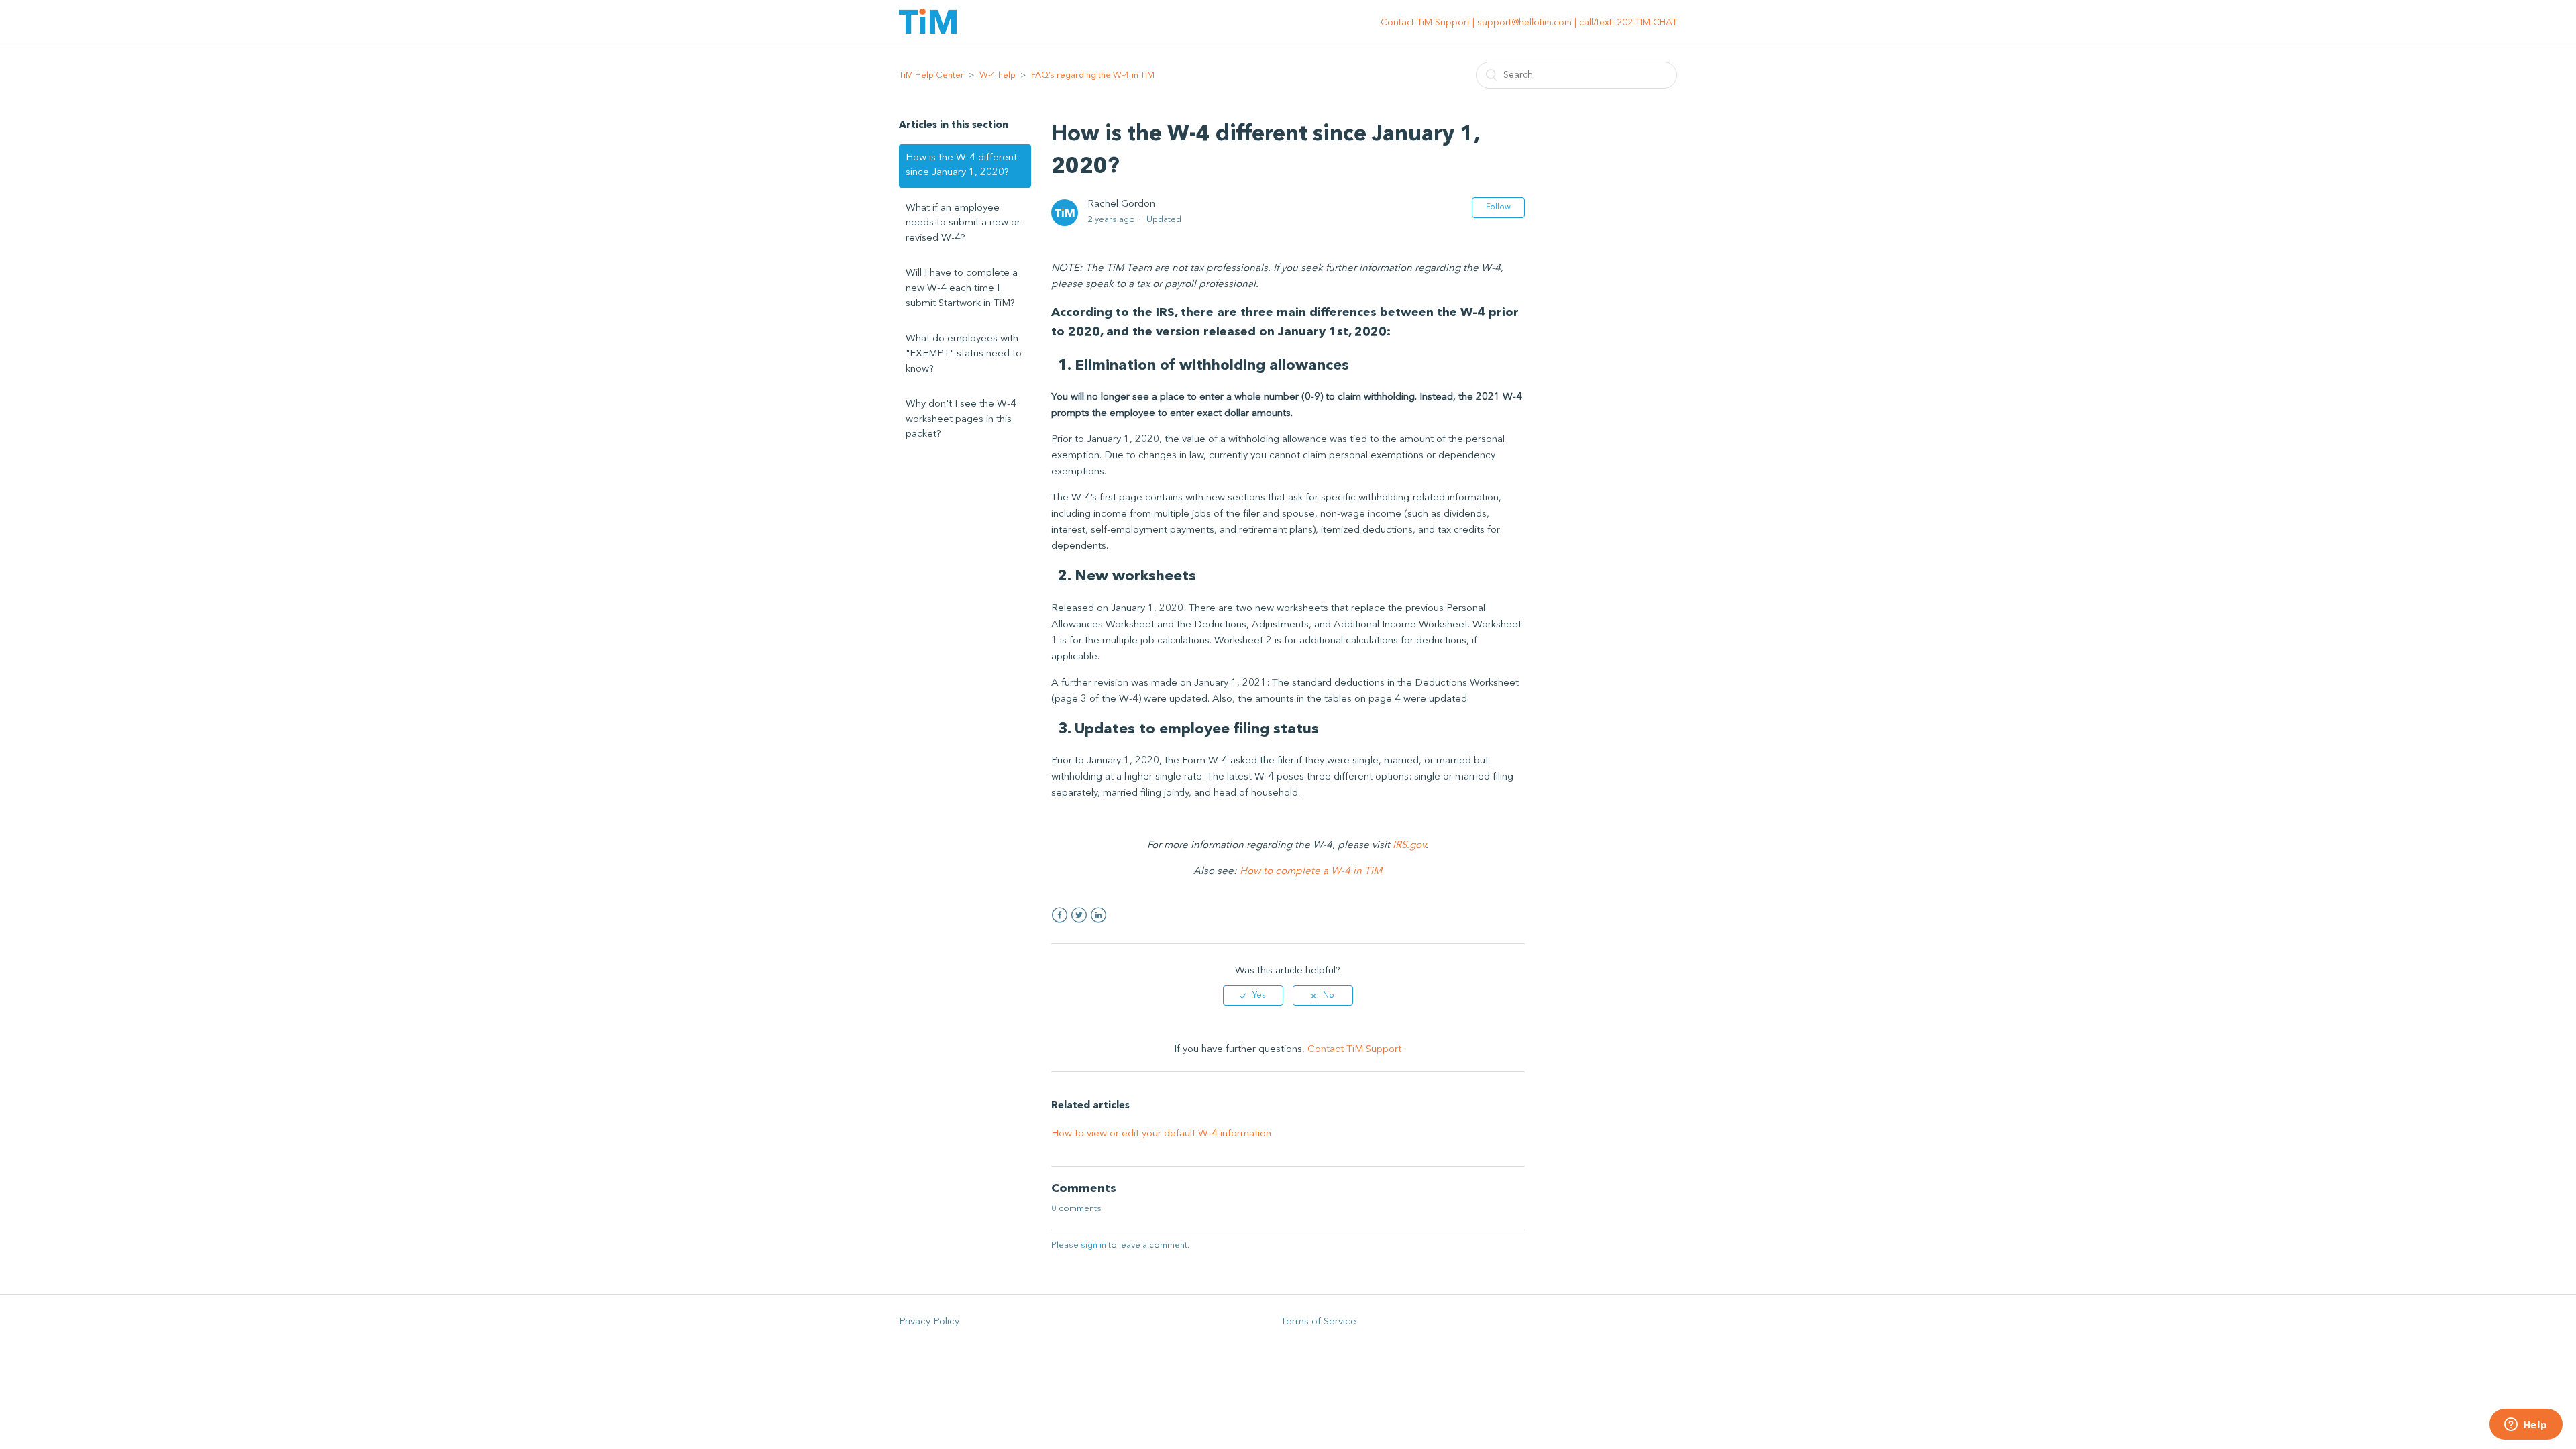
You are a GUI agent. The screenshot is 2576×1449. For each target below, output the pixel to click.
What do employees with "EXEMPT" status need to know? (964, 354)
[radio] (1253, 996)
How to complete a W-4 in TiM (1311, 872)
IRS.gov (1409, 846)
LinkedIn (1098, 915)
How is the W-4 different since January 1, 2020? (961, 166)
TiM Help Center (931, 75)
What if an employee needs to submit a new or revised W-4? (963, 223)
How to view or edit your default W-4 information (1161, 1134)
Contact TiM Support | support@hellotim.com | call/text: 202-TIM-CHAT (1529, 23)
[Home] (928, 31)
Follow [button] (1498, 207)
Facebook (1060, 915)
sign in (1093, 1245)
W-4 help (998, 75)
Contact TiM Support (1354, 1050)
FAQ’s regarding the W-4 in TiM (1093, 75)
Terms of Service (1319, 1322)
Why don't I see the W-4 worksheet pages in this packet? (961, 419)
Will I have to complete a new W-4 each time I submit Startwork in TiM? (962, 288)
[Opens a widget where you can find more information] (2526, 1426)
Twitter (1079, 915)
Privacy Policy (929, 1322)
